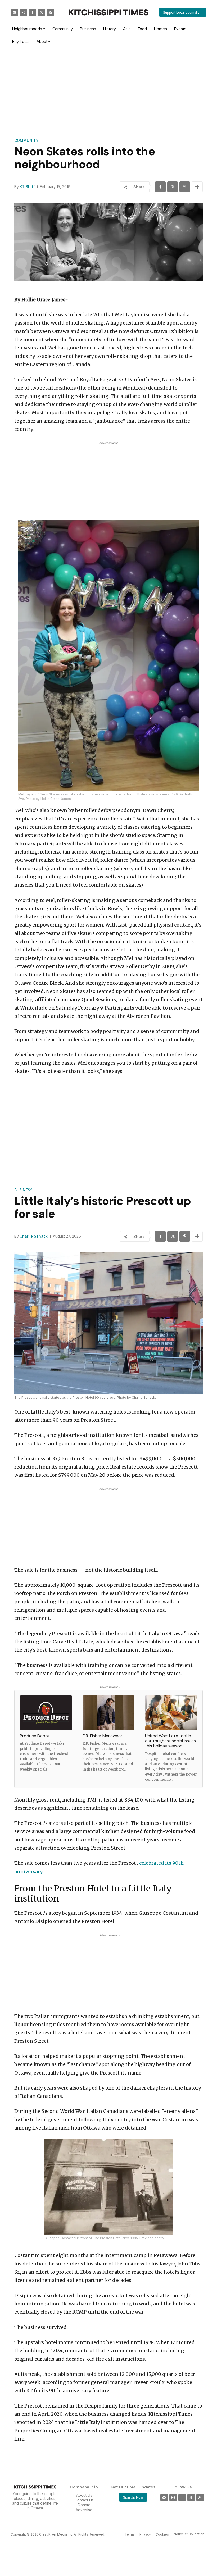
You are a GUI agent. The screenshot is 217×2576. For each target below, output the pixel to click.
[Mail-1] (14, 12)
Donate (84, 2505)
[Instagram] (23, 12)
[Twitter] (41, 12)
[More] (197, 187)
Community (26, 140)
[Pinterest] (185, 187)
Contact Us (84, 2500)
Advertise (84, 2510)
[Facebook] (32, 12)
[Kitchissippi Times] (108, 12)
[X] (173, 187)
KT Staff (27, 187)
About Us (84, 2495)
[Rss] (50, 12)
